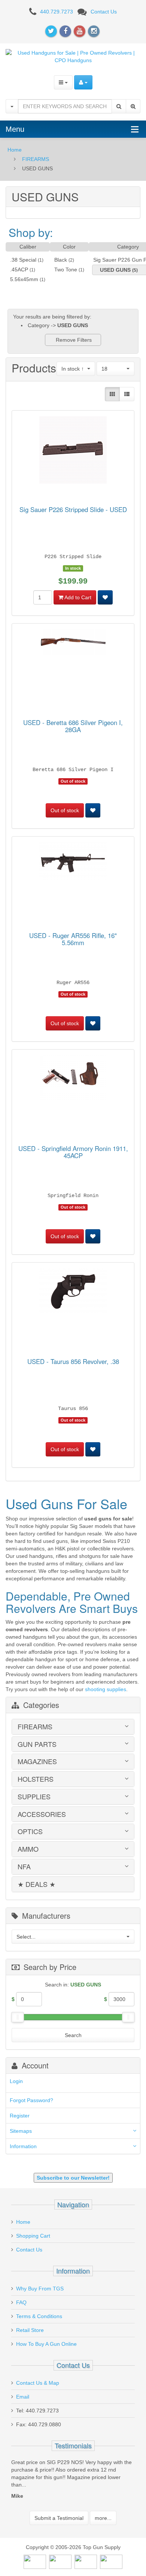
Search (73, 2035)
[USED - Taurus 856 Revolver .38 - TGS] (73, 1292)
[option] (73, 2485)
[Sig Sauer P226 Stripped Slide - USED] (73, 451)
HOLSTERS (36, 1779)
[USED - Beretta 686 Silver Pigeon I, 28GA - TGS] (73, 643)
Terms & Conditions (39, 2316)
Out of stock (65, 810)
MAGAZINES (37, 1762)
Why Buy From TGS (40, 2289)
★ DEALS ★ (36, 1884)
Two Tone (66, 270)
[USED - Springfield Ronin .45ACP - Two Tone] (73, 1079)
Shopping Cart (33, 2236)
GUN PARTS (37, 1744)
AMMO (28, 1849)
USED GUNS (115, 270)
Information (23, 2146)
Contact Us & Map (38, 2383)
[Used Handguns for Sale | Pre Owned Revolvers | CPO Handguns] (73, 56)
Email (23, 2397)
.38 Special (23, 260)
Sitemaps (21, 2131)
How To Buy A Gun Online (46, 2344)
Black (61, 260)
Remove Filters (73, 340)
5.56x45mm (24, 279)
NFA (24, 1867)
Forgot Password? (31, 2100)
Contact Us (104, 12)
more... (103, 2525)
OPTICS (30, 1831)
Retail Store (30, 2330)
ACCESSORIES (42, 1814)
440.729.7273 (57, 12)
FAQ (21, 2302)
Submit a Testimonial (59, 2525)
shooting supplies (106, 1689)
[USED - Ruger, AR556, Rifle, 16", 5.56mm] (73, 863)
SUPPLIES (34, 1797)
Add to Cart (77, 597)
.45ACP (19, 270)
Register (20, 2116)
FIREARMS (36, 159)
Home (15, 150)
